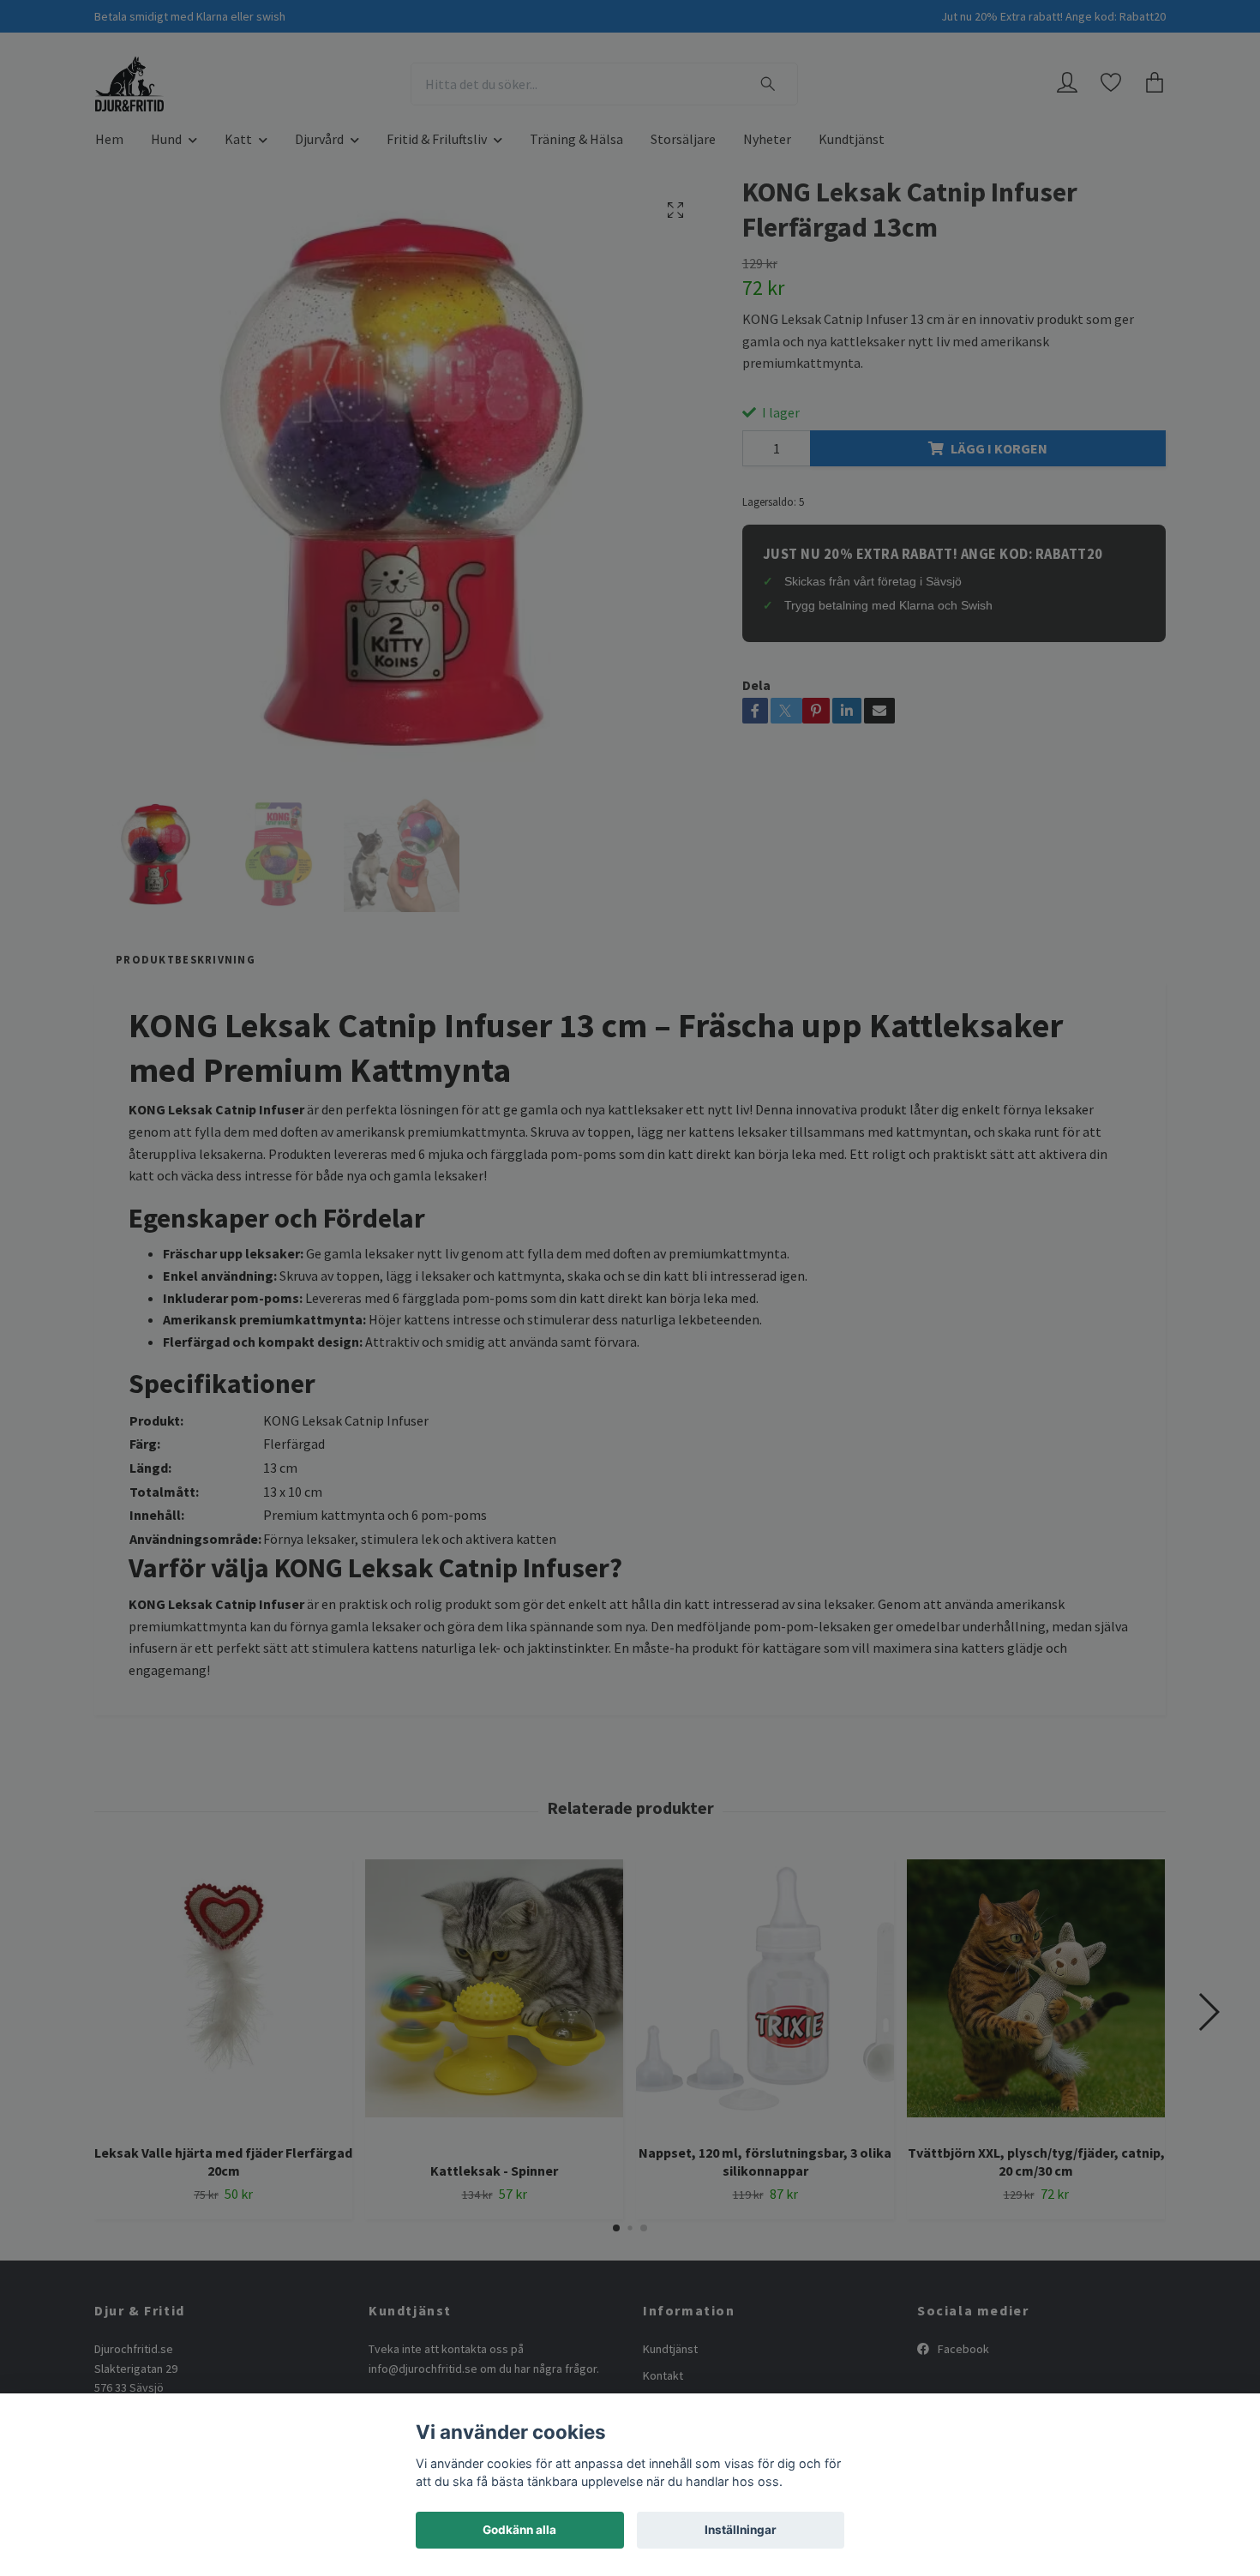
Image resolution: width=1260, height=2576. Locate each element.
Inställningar (741, 2530)
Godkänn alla (519, 2530)
